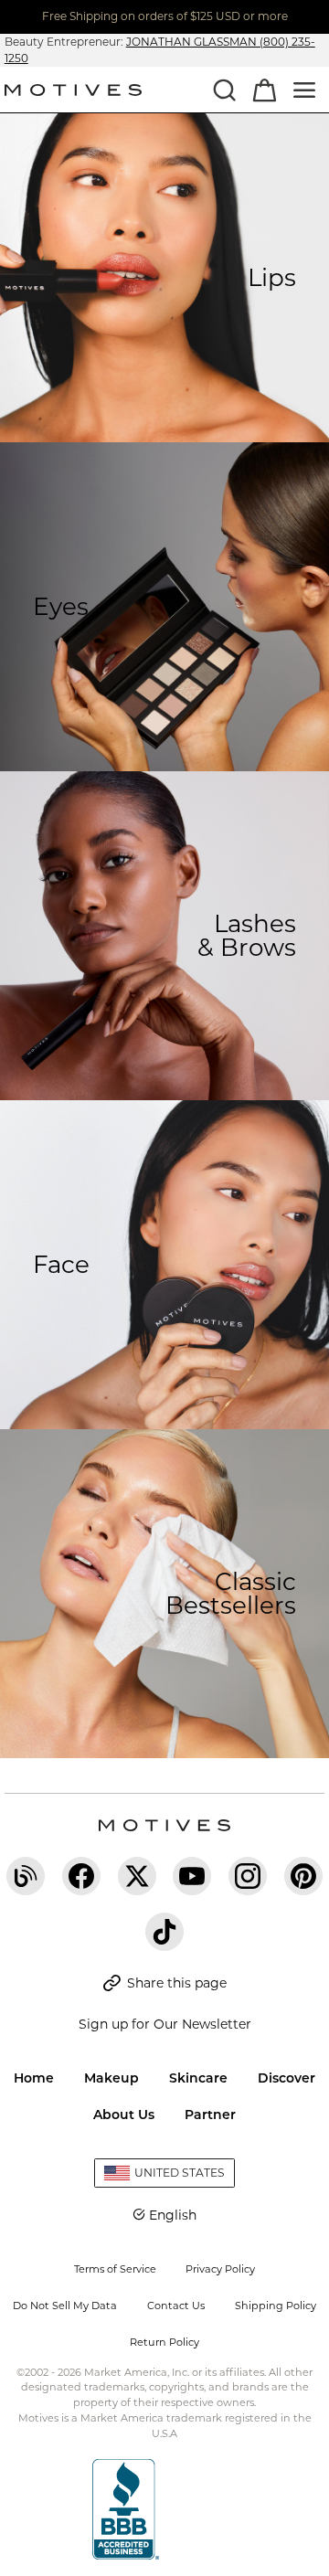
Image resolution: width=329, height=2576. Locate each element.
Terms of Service (115, 2269)
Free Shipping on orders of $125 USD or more (165, 16)
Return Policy (164, 2342)
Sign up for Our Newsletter (165, 2024)
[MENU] (304, 90)
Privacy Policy (220, 2269)
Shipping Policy (276, 2306)
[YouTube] (192, 1876)
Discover (287, 2078)
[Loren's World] (26, 1876)
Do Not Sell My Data (65, 2306)
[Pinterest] (303, 1876)
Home (34, 2078)
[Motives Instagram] (248, 1876)
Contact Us (176, 2306)
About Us (124, 2115)
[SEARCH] (224, 90)
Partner (210, 2115)
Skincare (198, 2078)
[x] (137, 1876)
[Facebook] (81, 1876)
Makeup (111, 2078)
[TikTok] (164, 1932)
